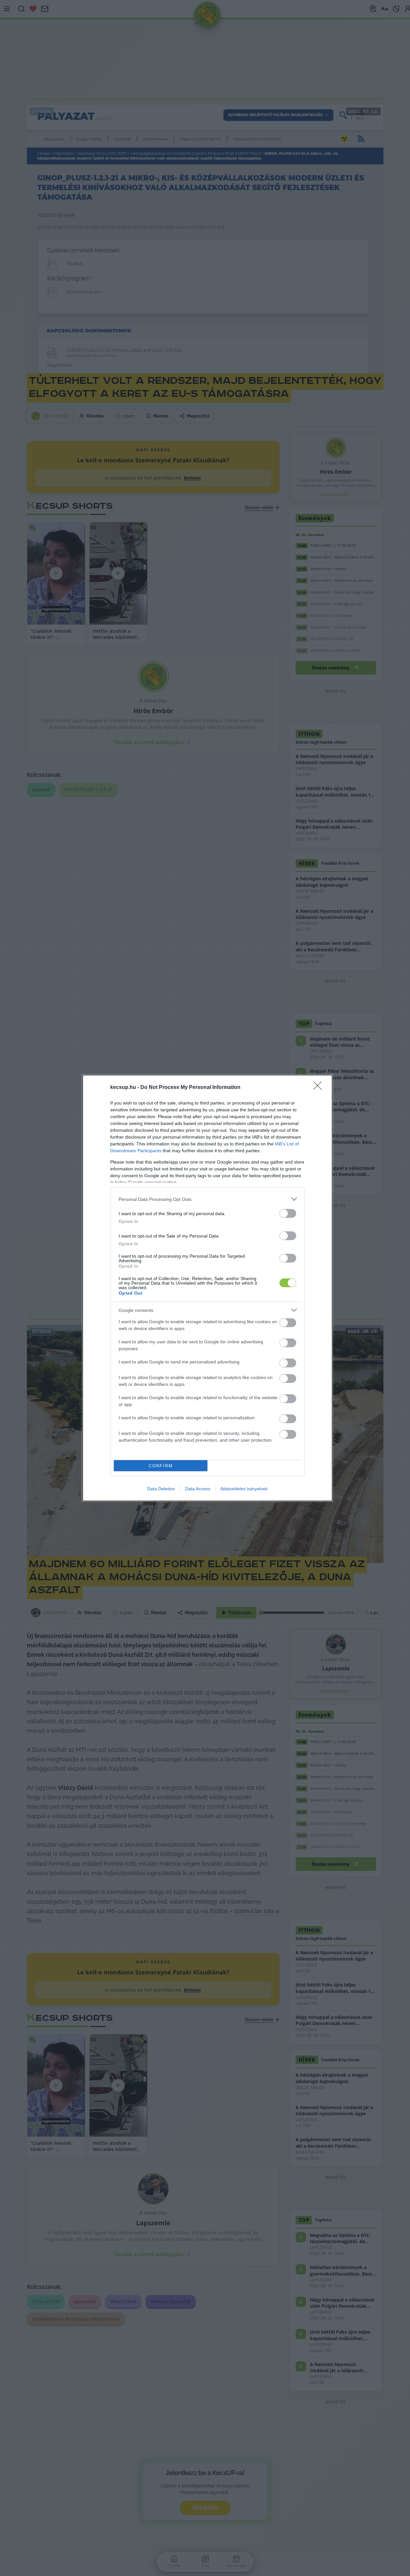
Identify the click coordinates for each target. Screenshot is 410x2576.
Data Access (198, 1489)
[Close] (320, 1088)
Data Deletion (161, 1489)
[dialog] (207, 1288)
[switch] (288, 1213)
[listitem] (207, 1199)
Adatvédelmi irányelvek (244, 1489)
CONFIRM (161, 1466)
